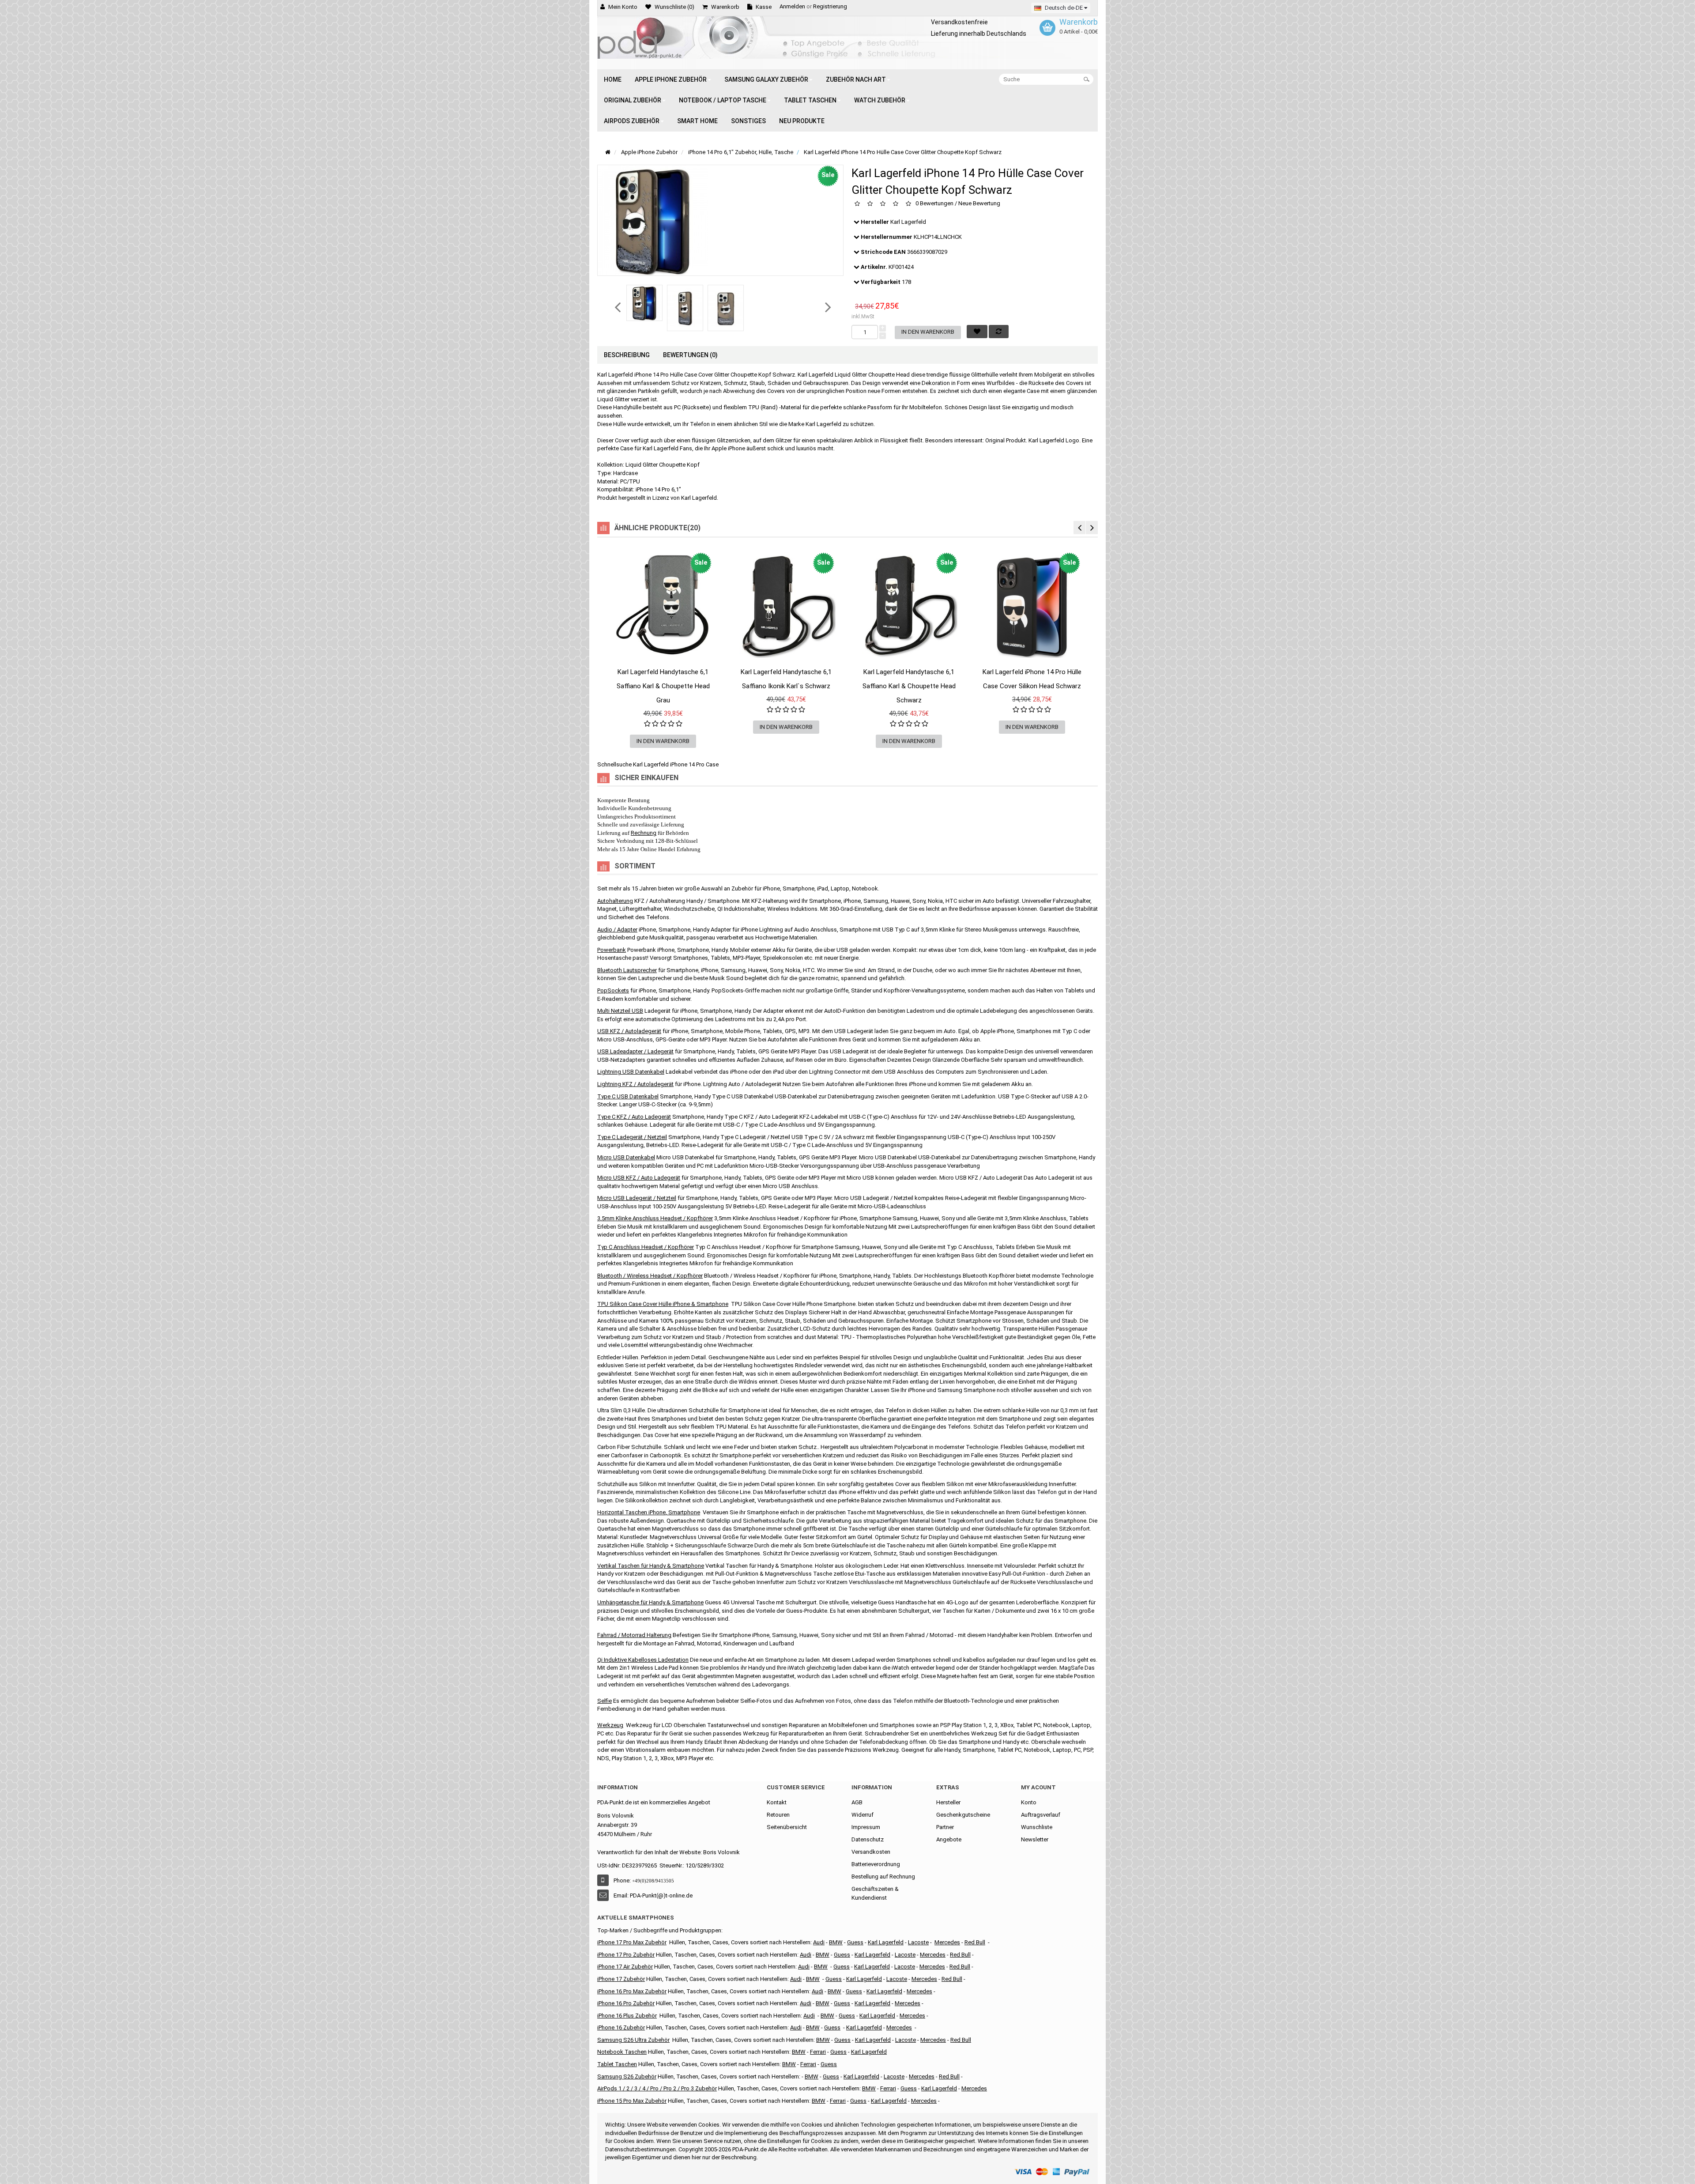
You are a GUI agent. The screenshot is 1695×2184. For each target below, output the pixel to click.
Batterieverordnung (876, 1864)
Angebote (949, 1839)
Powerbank (612, 950)
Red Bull (975, 1942)
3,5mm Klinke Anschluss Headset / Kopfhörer (655, 1218)
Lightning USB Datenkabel (631, 1072)
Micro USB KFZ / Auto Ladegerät (639, 1178)
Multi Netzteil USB (620, 1011)
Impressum (866, 1827)
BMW (813, 1979)
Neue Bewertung (979, 204)
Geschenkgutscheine (963, 1815)
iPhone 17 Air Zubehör (625, 1967)
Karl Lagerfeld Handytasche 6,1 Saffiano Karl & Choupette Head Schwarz (909, 686)
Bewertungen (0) (690, 355)
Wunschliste (1037, 1827)
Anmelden (792, 6)
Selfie (605, 1701)
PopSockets (613, 990)
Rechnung (644, 833)
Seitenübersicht (787, 1827)
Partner (945, 1827)
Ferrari (838, 2101)
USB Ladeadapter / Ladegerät (635, 1051)
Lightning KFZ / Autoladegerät (635, 1084)
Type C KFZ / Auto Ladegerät (634, 1117)
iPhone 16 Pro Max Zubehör (632, 1991)
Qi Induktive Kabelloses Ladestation (643, 1660)
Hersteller (948, 1802)
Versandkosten (871, 1852)
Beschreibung (627, 355)
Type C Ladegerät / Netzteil (632, 1137)
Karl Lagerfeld (908, 222)
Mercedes (947, 1942)
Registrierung (830, 6)
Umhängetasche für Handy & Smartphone (650, 1602)
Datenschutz (868, 1839)
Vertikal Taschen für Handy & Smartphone (651, 1566)
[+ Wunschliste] (612, 681)
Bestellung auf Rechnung (883, 1877)
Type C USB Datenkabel (628, 1096)
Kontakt (777, 1802)
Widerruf (863, 1815)
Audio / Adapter (617, 930)
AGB (857, 1802)
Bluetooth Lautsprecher (627, 970)
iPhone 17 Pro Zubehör (626, 1955)
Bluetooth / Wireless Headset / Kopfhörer (650, 1276)
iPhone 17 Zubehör (621, 1979)
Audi (804, 1967)
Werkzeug (610, 1725)
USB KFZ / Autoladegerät (629, 1031)
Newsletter (1035, 1839)
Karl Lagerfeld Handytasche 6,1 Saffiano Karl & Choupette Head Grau (663, 686)
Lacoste (906, 2040)
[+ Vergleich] (714, 681)
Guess (855, 1942)
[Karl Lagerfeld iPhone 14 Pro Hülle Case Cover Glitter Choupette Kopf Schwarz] (644, 303)
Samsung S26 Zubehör (627, 2076)
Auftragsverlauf (1041, 1815)
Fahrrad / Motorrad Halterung (634, 1635)
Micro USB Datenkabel (626, 1157)
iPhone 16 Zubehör (621, 2027)
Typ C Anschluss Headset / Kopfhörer (646, 1247)
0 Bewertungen (934, 204)
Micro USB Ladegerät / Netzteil (637, 1198)
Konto (1029, 1802)
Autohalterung (615, 901)
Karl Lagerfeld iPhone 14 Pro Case (676, 764)
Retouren (778, 1815)
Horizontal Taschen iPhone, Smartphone (649, 1512)
